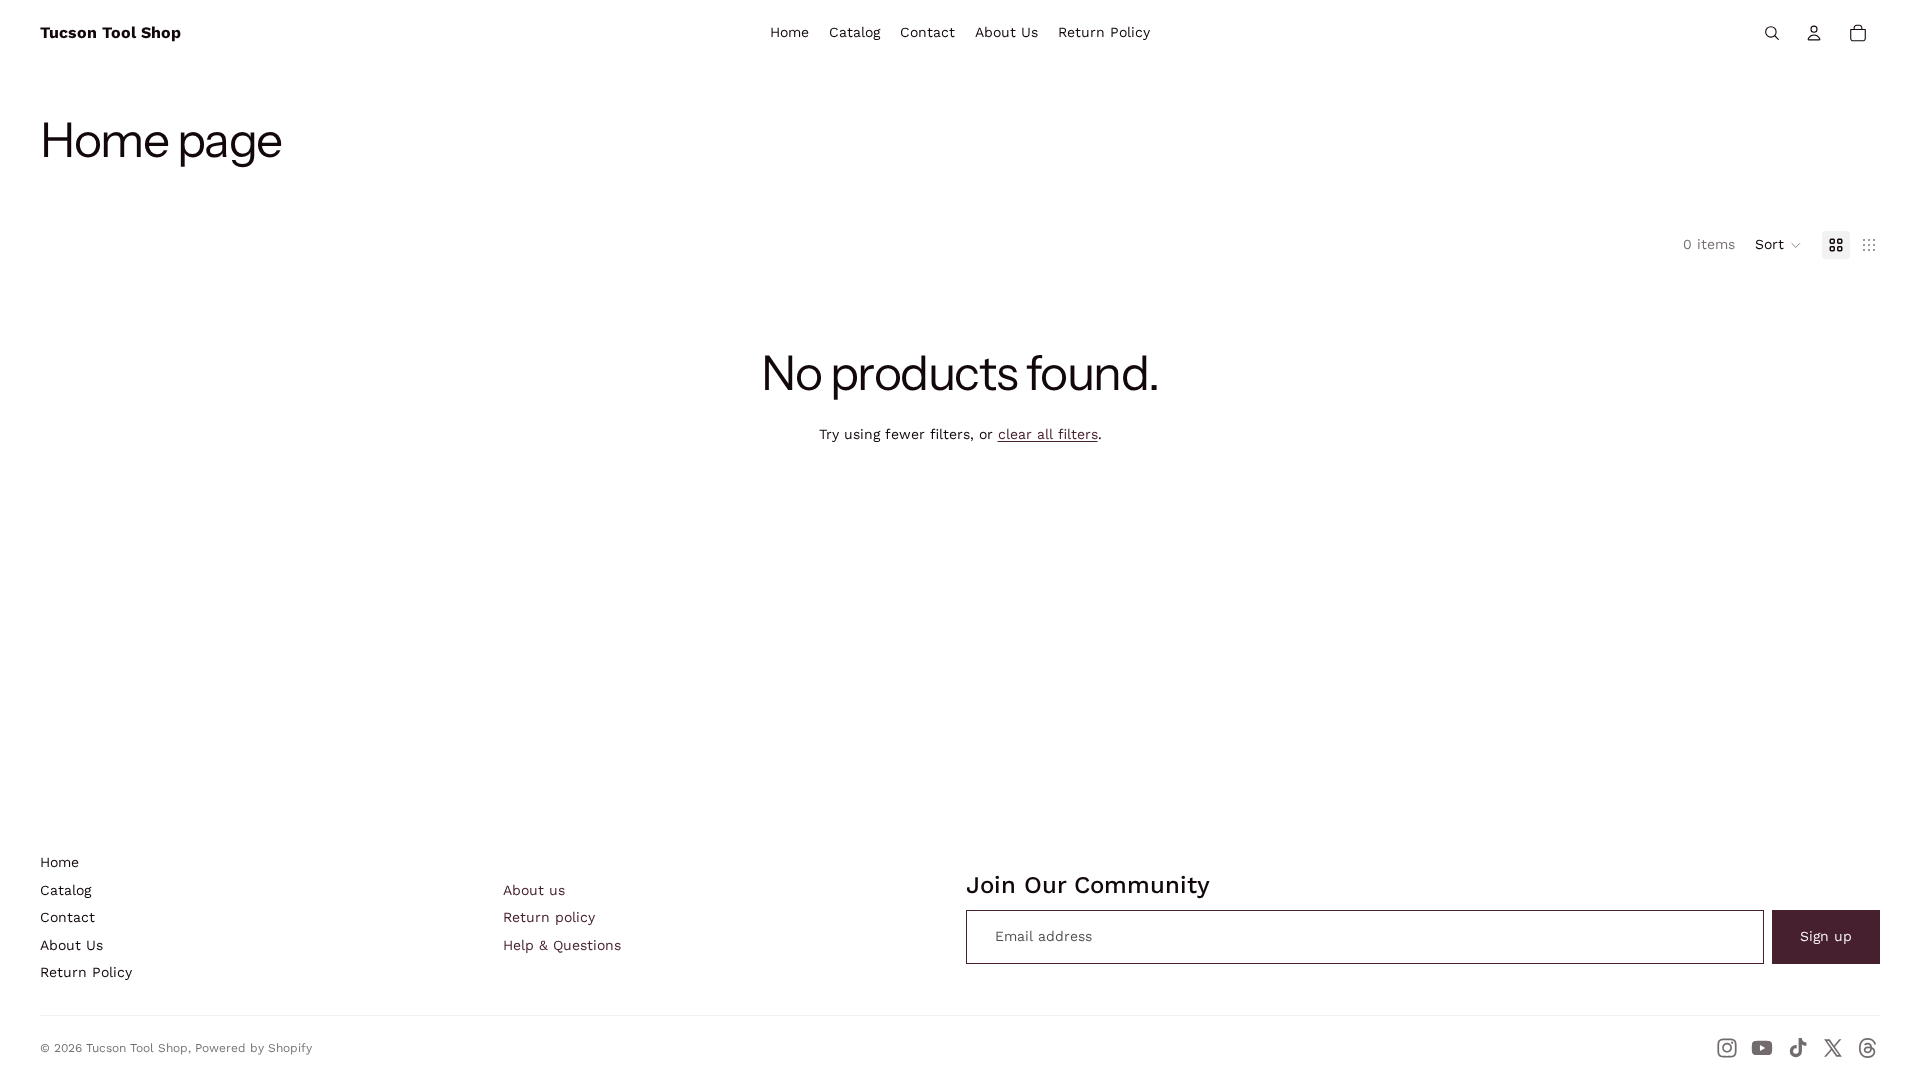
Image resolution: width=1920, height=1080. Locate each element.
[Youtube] (1762, 1048)
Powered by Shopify (253, 1048)
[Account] (1814, 33)
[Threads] (1868, 1048)
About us (534, 890)
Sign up (1826, 936)
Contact (67, 917)
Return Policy (86, 972)
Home (59, 862)
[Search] (1772, 33)
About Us (71, 945)
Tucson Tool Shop (137, 1048)
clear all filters (1048, 434)
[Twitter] (1833, 1048)
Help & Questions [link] (562, 945)
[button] (1778, 245)
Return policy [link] (549, 917)
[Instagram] (1727, 1048)
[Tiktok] (1798, 1048)
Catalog (65, 890)
